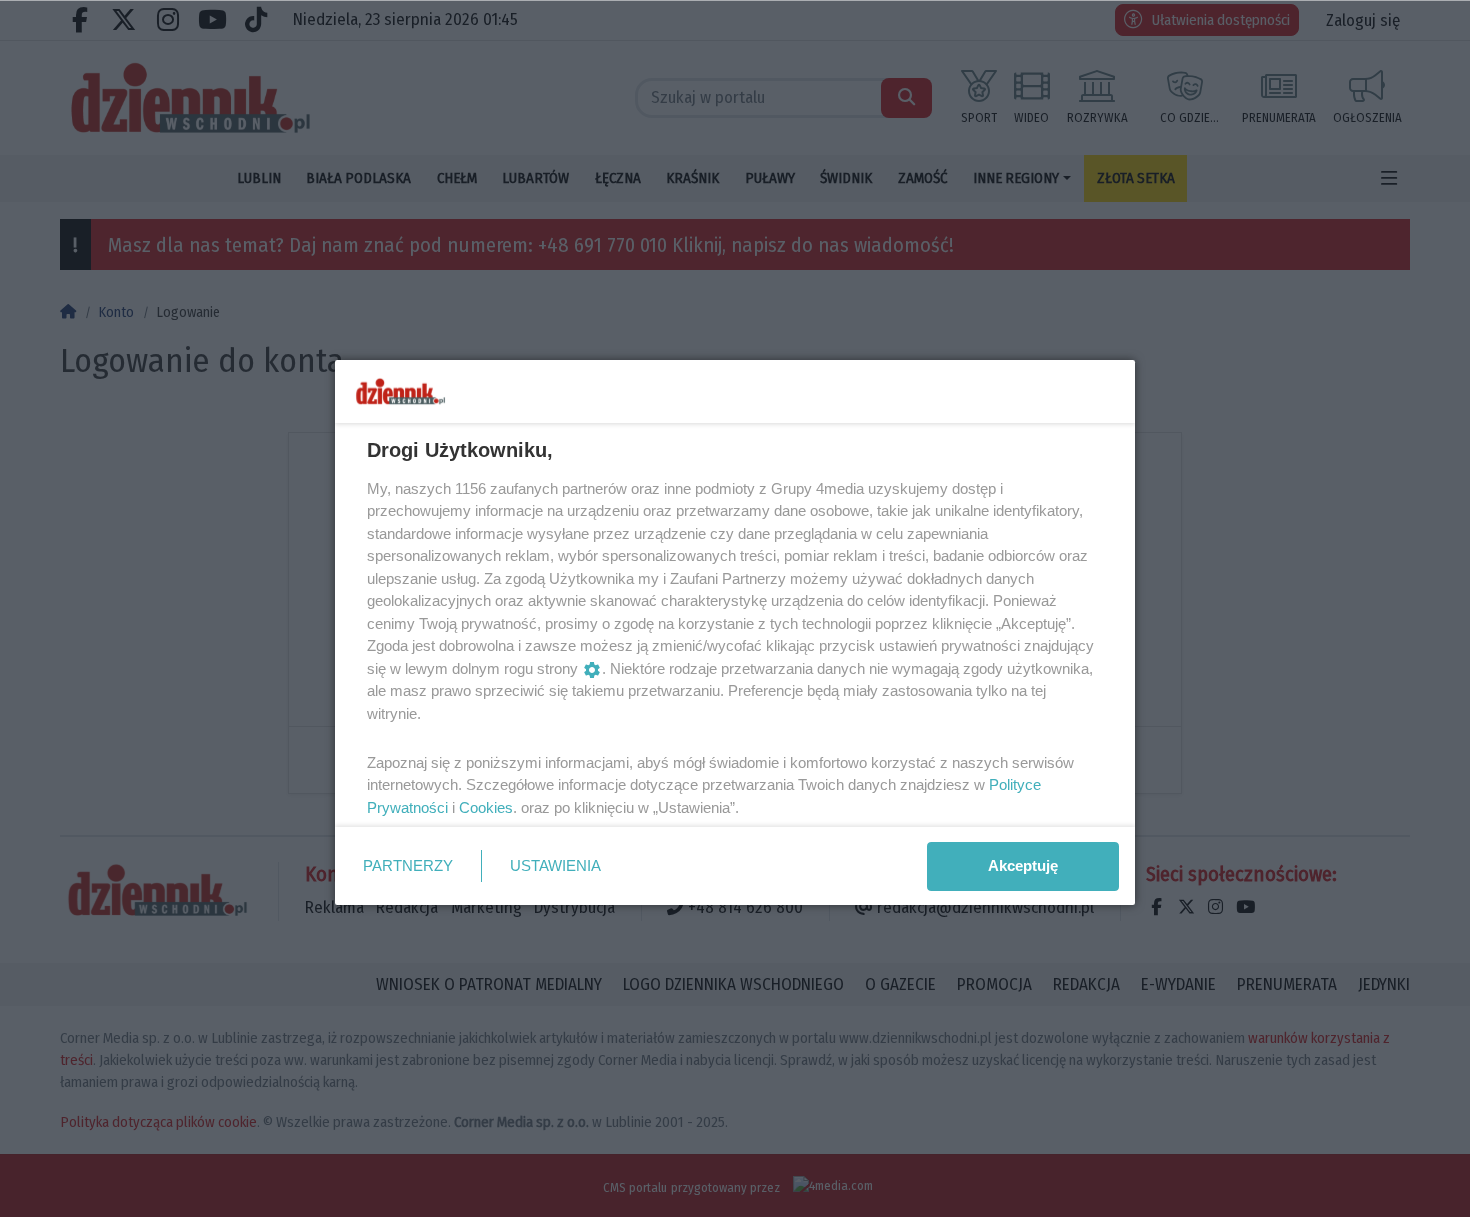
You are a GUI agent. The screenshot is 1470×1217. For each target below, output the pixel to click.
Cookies (486, 807)
